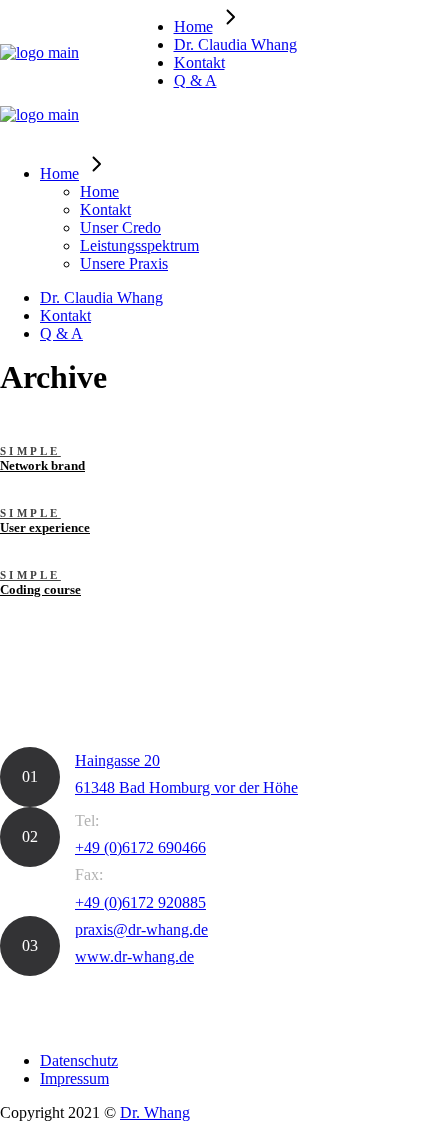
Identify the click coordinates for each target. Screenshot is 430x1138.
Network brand (42, 465)
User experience (45, 527)
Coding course (40, 589)
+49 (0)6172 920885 (140, 902)
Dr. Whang (155, 1112)
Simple (30, 451)
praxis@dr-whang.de (141, 929)
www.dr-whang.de (134, 956)
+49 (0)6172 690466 (140, 847)
